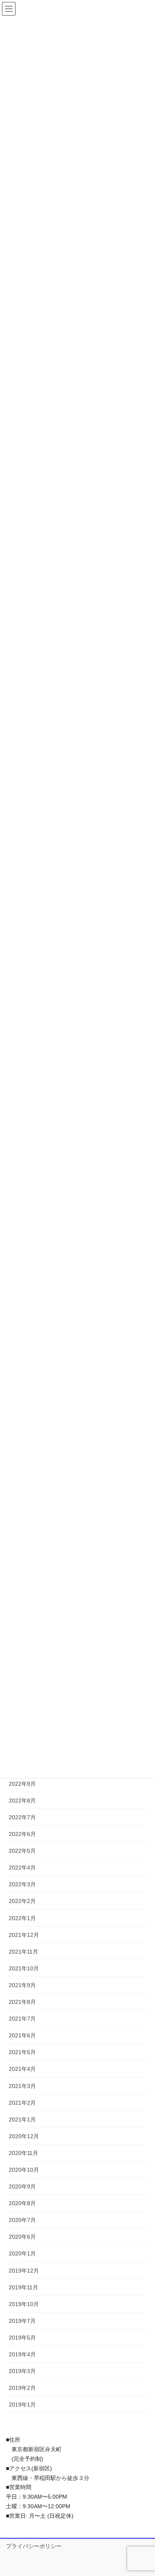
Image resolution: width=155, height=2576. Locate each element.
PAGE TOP (143, 2491)
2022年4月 (22, 1868)
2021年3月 (22, 2086)
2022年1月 (22, 1918)
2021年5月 (22, 2052)
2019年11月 (23, 2287)
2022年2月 (22, 1901)
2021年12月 (24, 1935)
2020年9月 (22, 2186)
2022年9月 (22, 1784)
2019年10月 (24, 2304)
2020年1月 (22, 2253)
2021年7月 (22, 2019)
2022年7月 (22, 1817)
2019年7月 (22, 2321)
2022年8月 (22, 1801)
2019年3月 (22, 2371)
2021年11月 (23, 1952)
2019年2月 (22, 2388)
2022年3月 (22, 1884)
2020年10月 (24, 2170)
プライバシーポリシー (34, 2546)
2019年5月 (22, 2338)
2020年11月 (23, 2153)
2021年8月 (22, 2002)
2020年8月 (22, 2203)
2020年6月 (22, 2237)
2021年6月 (22, 2035)
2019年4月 (22, 2354)
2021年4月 (22, 2069)
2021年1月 (22, 2119)
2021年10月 (24, 1968)
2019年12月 (24, 2271)
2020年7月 (22, 2220)
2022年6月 (22, 1834)
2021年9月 (22, 1985)
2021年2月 (22, 2103)
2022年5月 (22, 1851)
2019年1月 (22, 2405)
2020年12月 (24, 2136)
